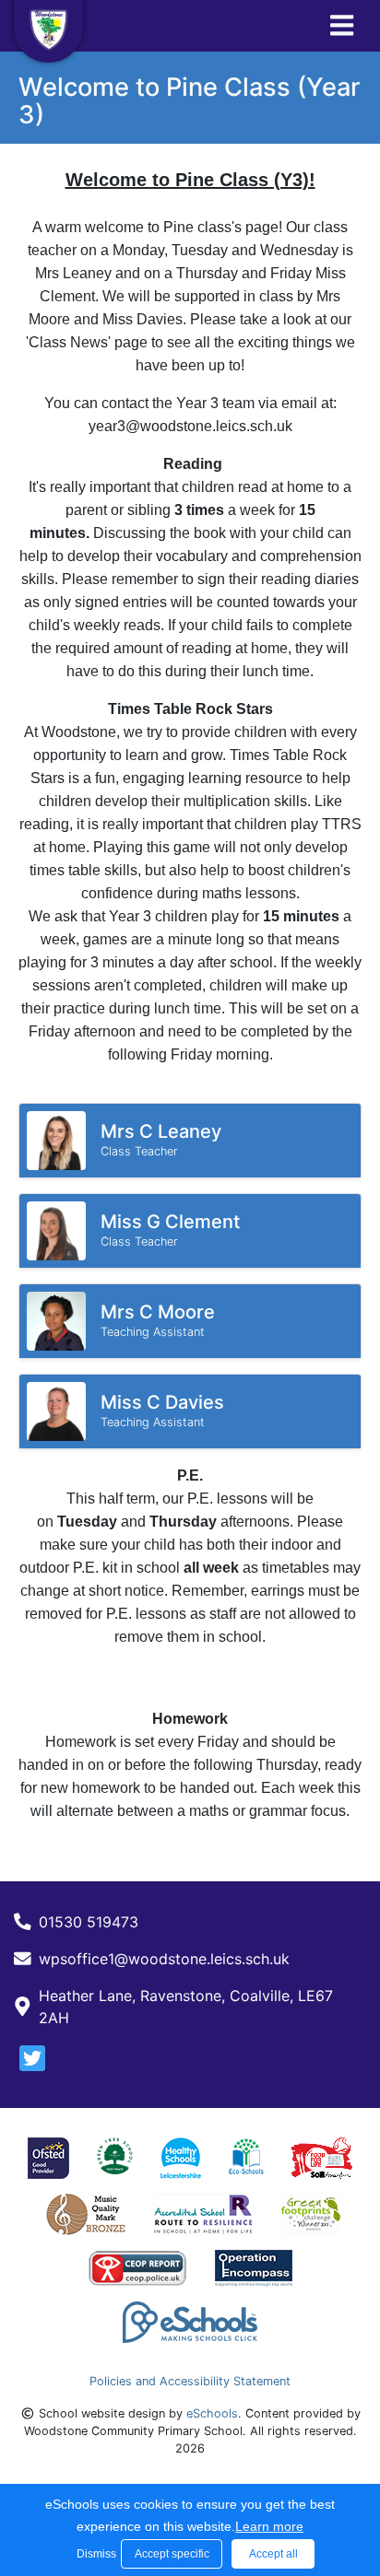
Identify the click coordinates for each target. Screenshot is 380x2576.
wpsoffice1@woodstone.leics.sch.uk (164, 1959)
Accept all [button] (273, 2554)
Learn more (269, 2526)
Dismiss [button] (94, 2554)
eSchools (212, 2413)
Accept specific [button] (172, 2554)
